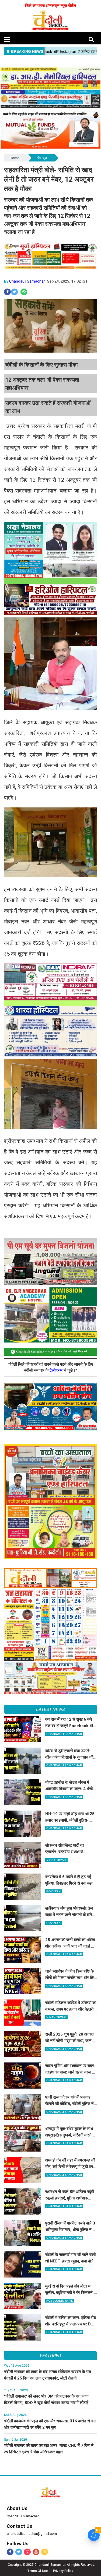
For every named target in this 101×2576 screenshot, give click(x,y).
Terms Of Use (37, 2571)
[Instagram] (27, 2552)
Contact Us (20, 2526)
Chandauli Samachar (27, 281)
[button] (7, 39)
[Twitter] (19, 2552)
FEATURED (50, 2356)
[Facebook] (10, 2552)
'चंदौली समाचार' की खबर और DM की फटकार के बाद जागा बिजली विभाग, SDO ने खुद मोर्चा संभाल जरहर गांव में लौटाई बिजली (46, 2403)
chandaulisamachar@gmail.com (32, 2534)
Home (14, 158)
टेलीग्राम (57, 1370)
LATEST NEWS (50, 1709)
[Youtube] (36, 2552)
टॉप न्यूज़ (42, 158)
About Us (17, 2508)
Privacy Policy (63, 2571)
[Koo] (45, 2552)
